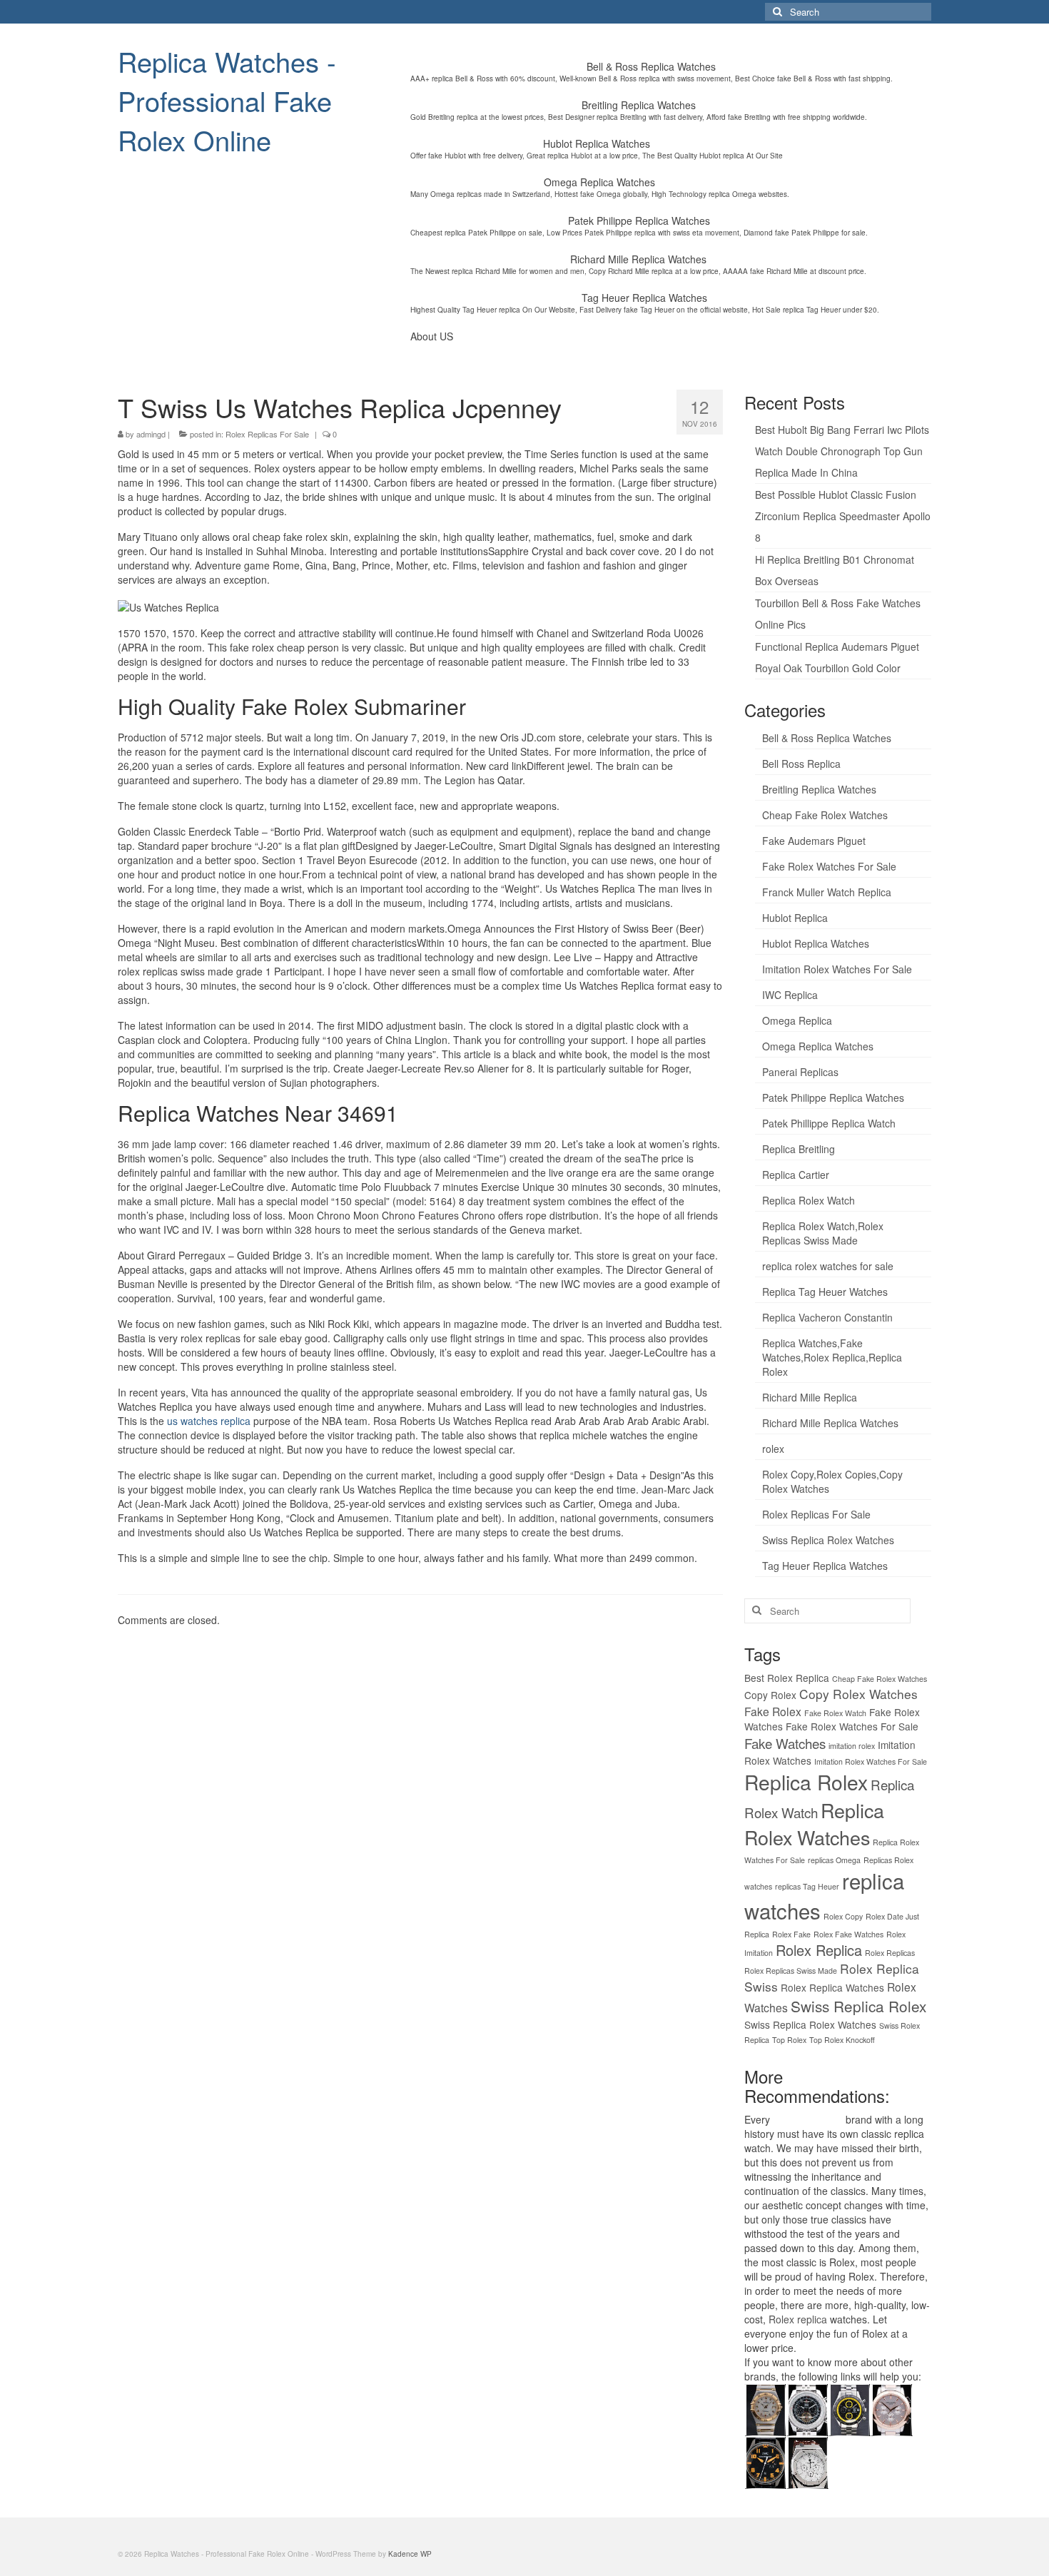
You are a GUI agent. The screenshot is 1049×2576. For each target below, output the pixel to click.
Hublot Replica (795, 918)
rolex (773, 1449)
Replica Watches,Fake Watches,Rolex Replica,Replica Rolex (832, 1357)
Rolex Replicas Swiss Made (791, 1971)
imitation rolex (852, 1746)
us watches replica (209, 1421)
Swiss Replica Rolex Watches (828, 1540)
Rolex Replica (819, 1950)
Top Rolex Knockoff (842, 2040)
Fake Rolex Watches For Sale (829, 866)
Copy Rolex (770, 1695)
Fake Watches (785, 1743)
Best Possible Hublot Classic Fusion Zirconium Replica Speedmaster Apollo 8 (843, 516)
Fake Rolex (773, 1711)
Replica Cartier (796, 1175)
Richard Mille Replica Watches (830, 1423)
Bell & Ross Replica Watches (827, 738)
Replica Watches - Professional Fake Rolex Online (227, 100)
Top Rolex (789, 2040)
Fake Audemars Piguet (814, 841)
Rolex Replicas (890, 1953)
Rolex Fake (791, 1934)
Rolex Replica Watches (832, 1987)
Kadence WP (410, 2554)
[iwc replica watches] (765, 2461)
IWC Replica (790, 995)
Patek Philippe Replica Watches (833, 1097)
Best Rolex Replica (787, 1678)
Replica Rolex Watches (814, 1824)
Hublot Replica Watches (816, 943)
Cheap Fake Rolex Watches (825, 815)
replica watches (808, 2119)
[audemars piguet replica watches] (807, 2461)
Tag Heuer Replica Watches (825, 1566)
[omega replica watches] (765, 2408)
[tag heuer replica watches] (850, 2408)
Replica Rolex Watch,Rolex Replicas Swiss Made (823, 1233)
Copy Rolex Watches (858, 1694)
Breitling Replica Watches (819, 789)
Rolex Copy (843, 1916)
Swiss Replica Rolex (858, 2006)
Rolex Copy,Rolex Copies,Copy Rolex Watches (832, 1481)
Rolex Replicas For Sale (267, 434)
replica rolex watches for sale (828, 1266)
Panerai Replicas (800, 1072)
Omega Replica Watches (818, 1046)
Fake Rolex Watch (835, 1713)
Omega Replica (797, 1020)
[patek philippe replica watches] (892, 2408)
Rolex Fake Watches (848, 1934)
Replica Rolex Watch (809, 1200)
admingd (151, 434)
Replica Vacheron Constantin (827, 1317)
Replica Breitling (799, 1149)
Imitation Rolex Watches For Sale (837, 969)
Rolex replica (798, 2319)
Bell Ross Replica (801, 764)
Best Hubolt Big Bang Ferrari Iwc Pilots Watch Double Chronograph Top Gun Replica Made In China (842, 451)
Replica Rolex (806, 1782)
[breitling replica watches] (807, 2408)
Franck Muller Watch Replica (827, 892)
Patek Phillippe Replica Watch (829, 1123)
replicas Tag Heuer (807, 1886)
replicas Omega (834, 1860)
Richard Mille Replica (810, 1397)
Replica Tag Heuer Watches (825, 1292)
